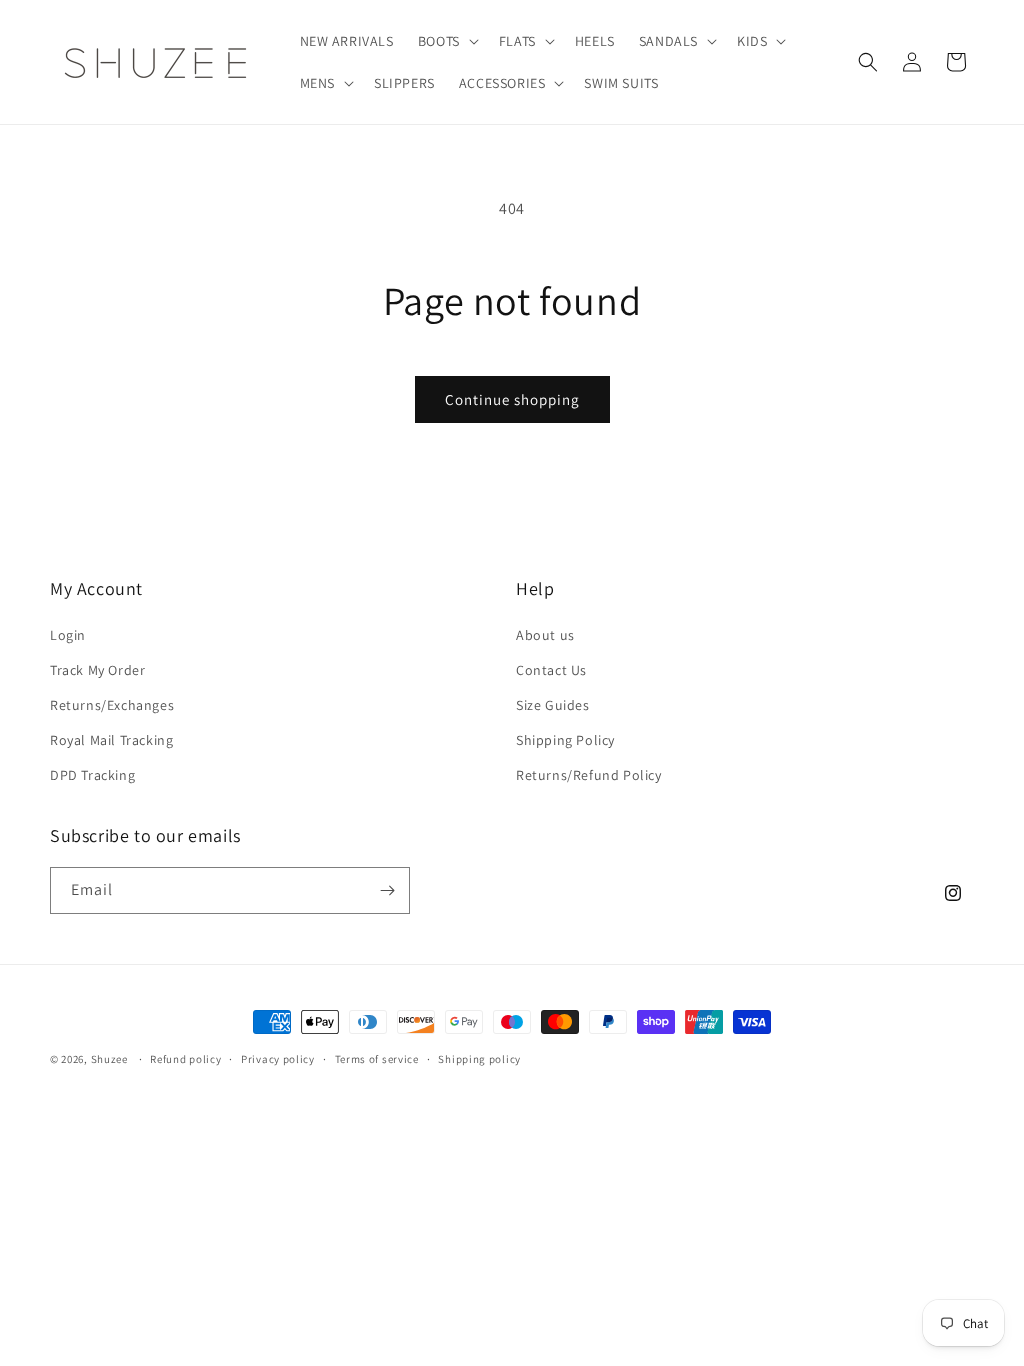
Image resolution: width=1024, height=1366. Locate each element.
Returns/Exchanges (112, 705)
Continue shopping (512, 399)
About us (545, 635)
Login (68, 635)
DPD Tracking (92, 775)
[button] (446, 41)
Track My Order (97, 670)
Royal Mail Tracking (111, 740)
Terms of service (377, 1059)
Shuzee (109, 1059)
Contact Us (551, 670)
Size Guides (553, 705)
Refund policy (185, 1059)
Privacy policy (278, 1059)
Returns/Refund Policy (589, 775)
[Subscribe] (387, 890)
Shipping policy (479, 1059)
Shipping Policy (565, 740)
